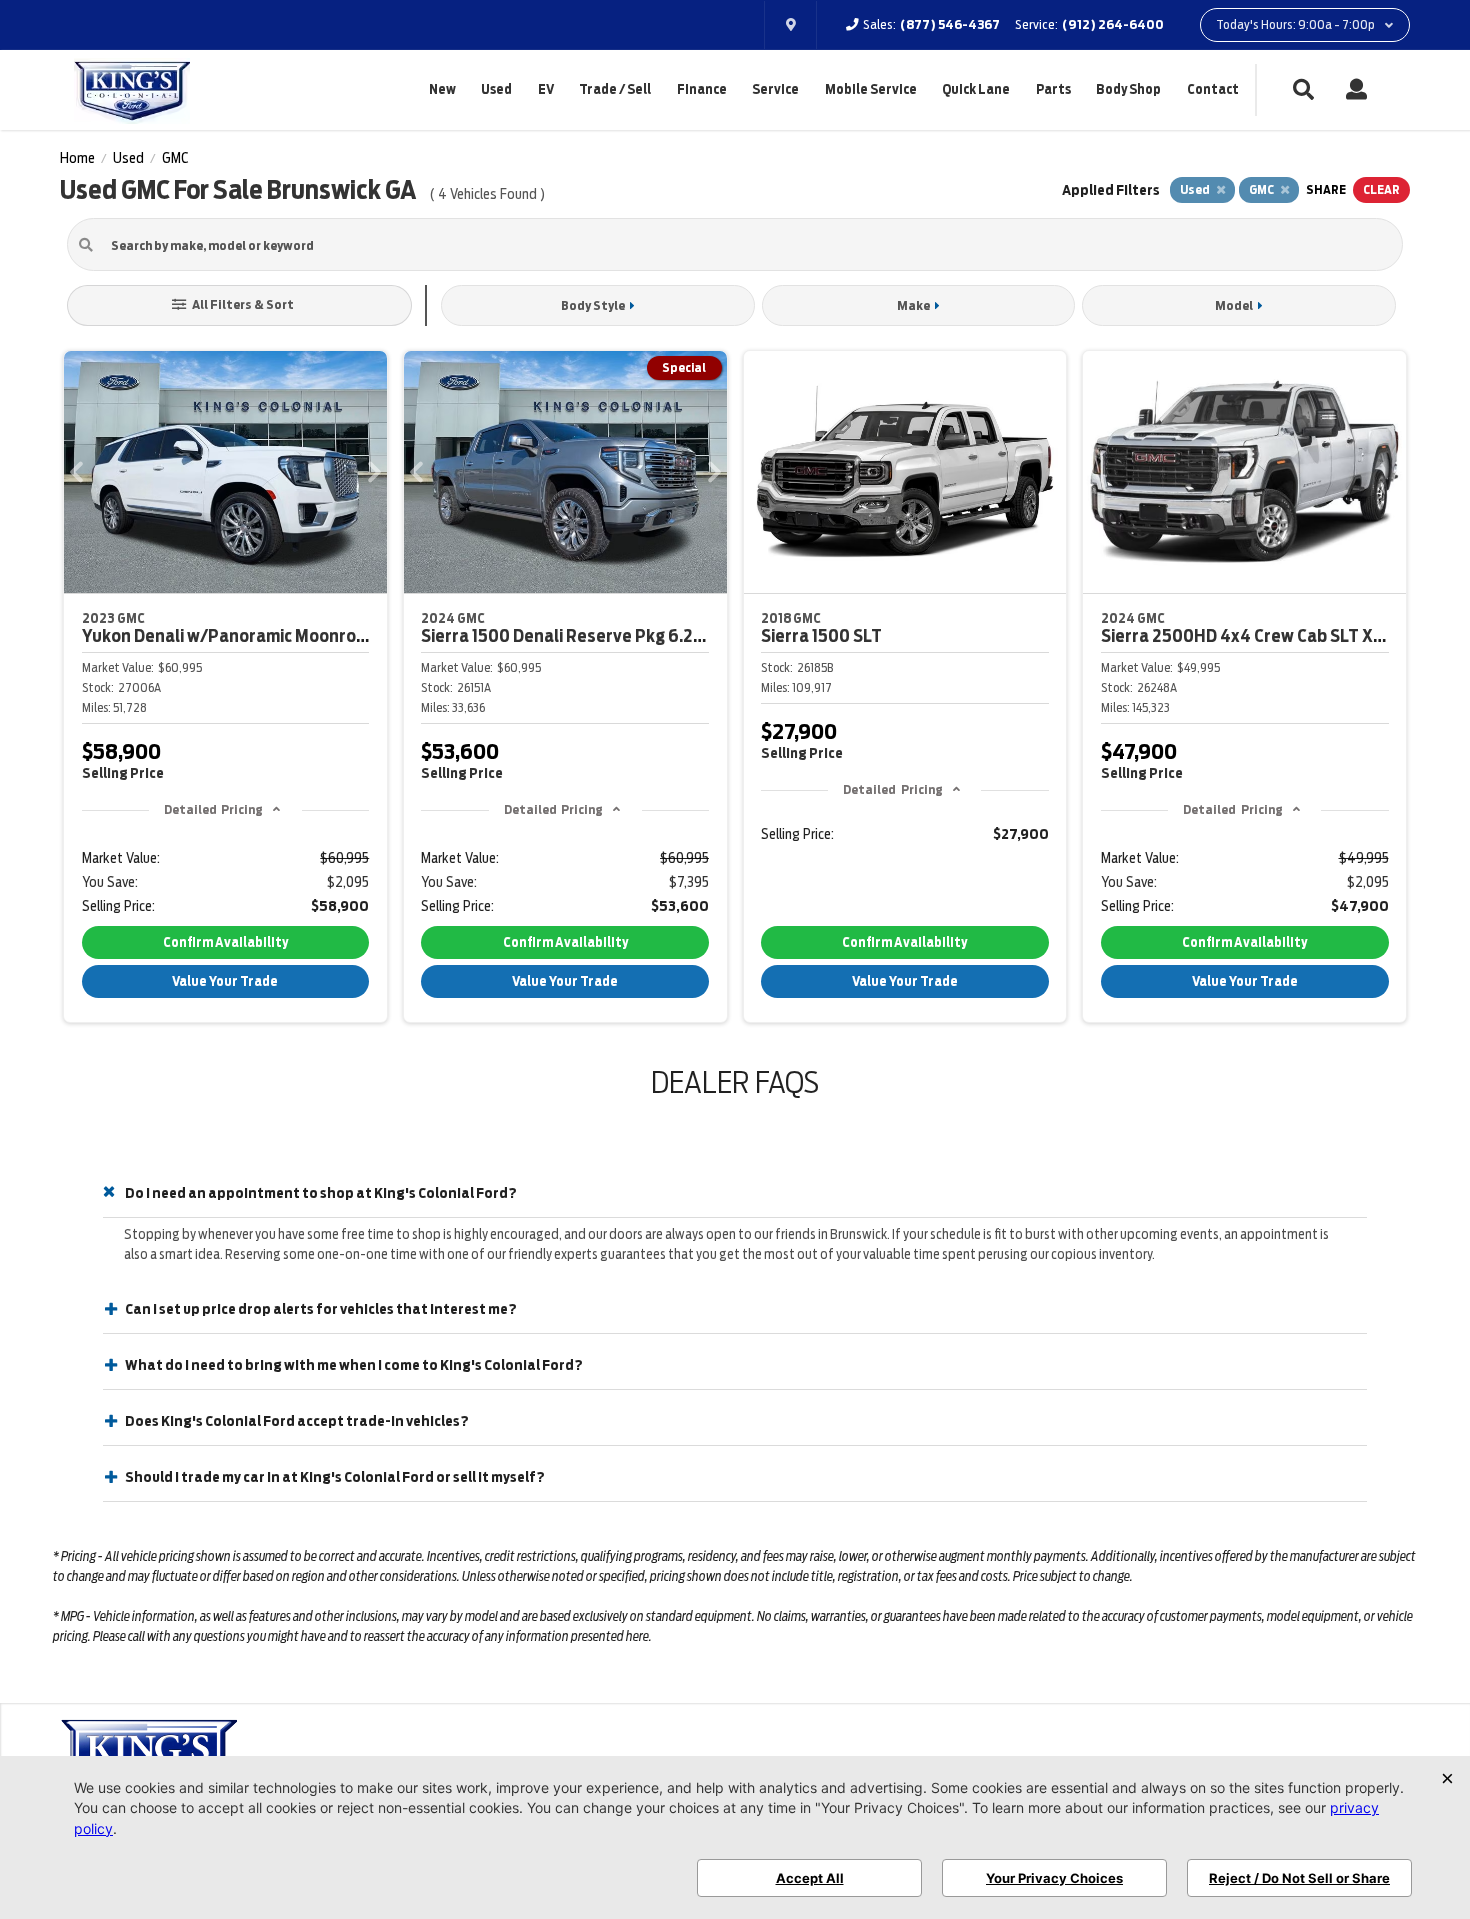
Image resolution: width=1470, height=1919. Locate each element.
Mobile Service (871, 89)
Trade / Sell (615, 89)
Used (496, 89)
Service (775, 89)
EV (546, 89)
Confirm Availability (225, 942)
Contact (1213, 89)
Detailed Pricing (213, 809)
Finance (702, 89)
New (442, 89)
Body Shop (1128, 89)
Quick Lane (976, 89)
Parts (1053, 89)
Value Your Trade (225, 981)
